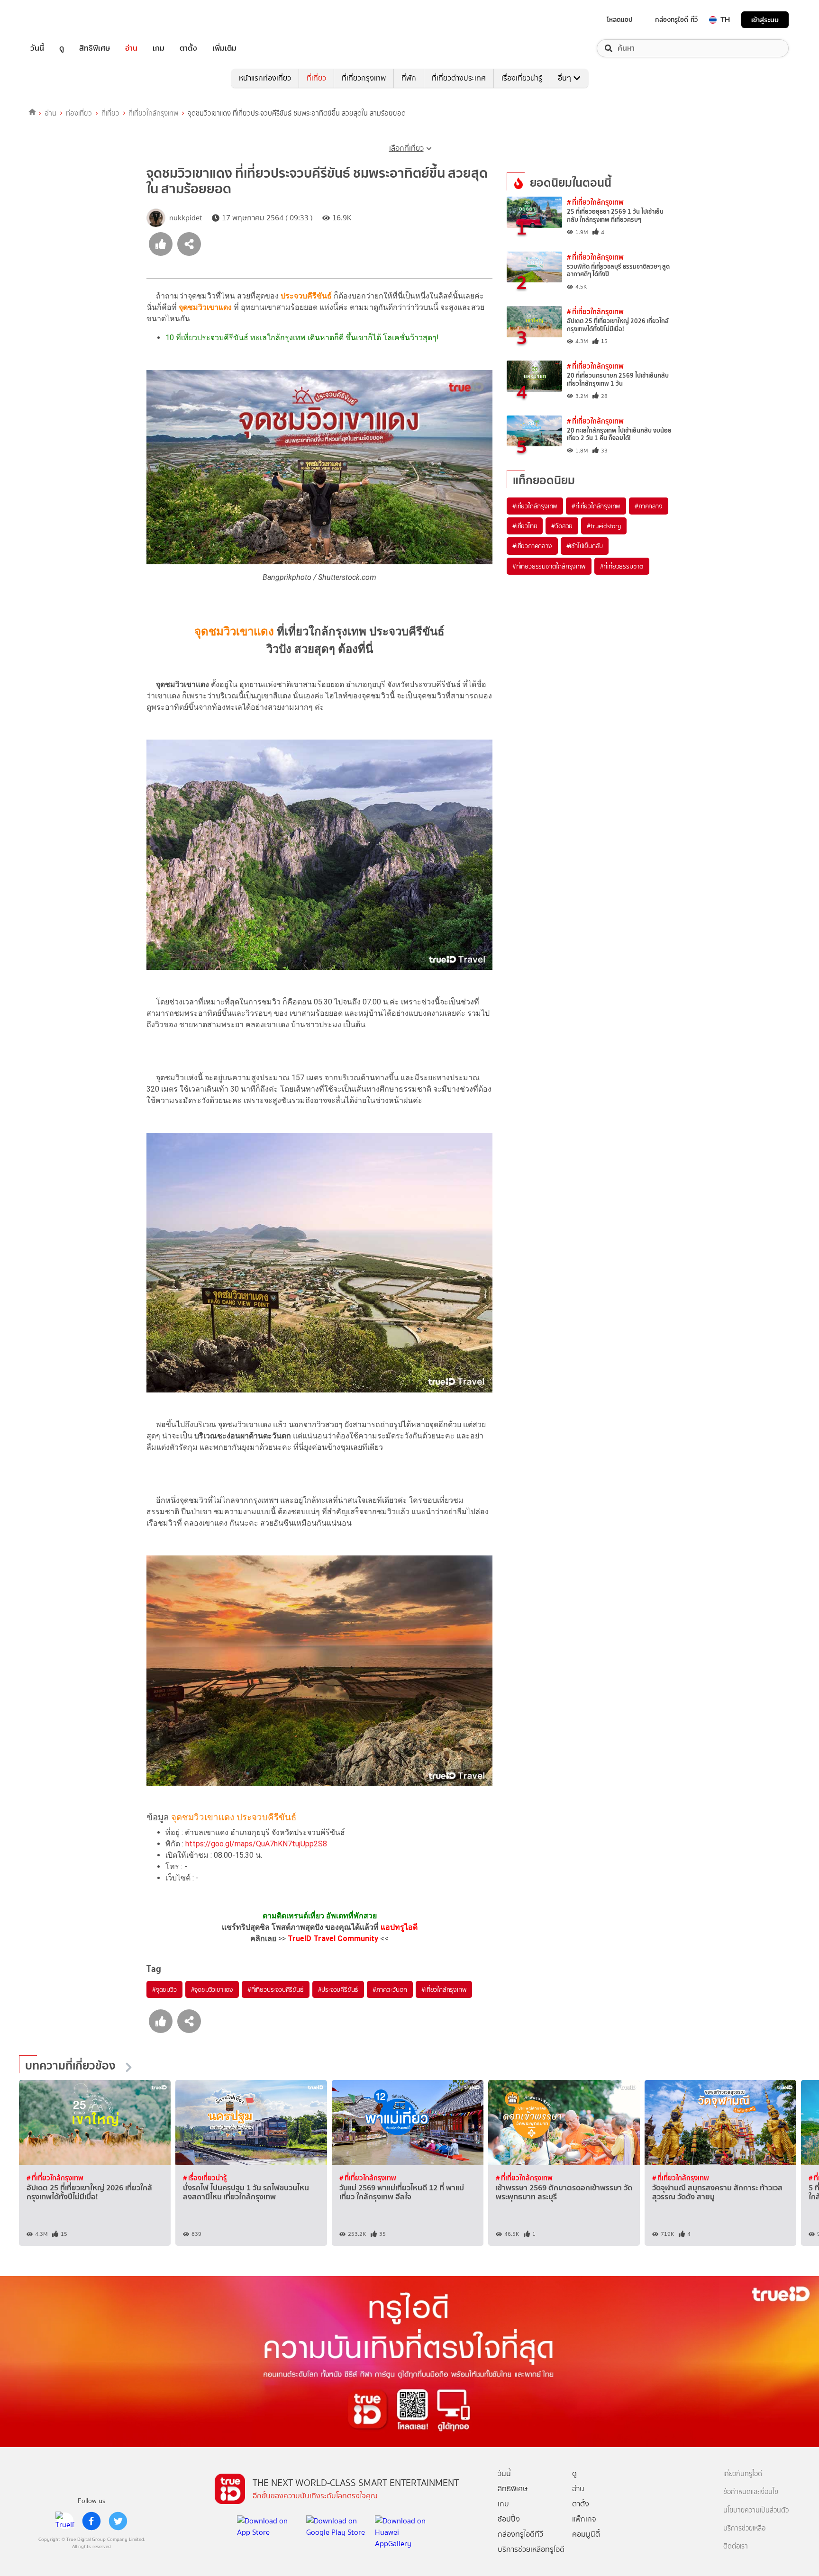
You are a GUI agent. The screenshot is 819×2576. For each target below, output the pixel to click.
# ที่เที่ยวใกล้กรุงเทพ (595, 202)
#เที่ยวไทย (525, 526)
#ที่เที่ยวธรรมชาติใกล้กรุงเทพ (549, 566)
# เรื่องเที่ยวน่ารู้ (205, 2178)
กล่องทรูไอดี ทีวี (676, 19)
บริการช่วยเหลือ (744, 2528)
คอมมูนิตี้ (586, 2534)
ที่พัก (409, 78)
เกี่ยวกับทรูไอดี (743, 2474)
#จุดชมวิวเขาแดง (212, 1989)
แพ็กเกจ (584, 2519)
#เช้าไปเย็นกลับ (585, 546)
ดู (62, 48)
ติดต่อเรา (736, 2546)
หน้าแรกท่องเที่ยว (265, 78)
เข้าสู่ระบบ (765, 20)
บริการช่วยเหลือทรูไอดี (531, 2549)
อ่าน (131, 48)
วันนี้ (37, 48)
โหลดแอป (620, 19)
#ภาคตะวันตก (390, 1989)
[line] (65, 2521)
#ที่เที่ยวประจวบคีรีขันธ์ (276, 1989)
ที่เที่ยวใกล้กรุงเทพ (153, 113)
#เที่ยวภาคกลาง (532, 546)
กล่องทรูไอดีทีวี (520, 2534)
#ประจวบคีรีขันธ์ (338, 1989)
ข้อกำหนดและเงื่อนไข (751, 2492)
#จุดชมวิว (164, 1989)
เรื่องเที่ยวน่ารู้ (522, 78)
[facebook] (91, 2521)
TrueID (59, 20)
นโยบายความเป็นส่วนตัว (756, 2510)
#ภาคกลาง (648, 506)
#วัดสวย (562, 526)
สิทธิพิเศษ (95, 48)
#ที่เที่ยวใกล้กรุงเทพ (596, 506)
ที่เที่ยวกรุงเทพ (364, 78)
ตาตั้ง (188, 48)
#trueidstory (604, 526)
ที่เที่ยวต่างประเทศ (459, 78)
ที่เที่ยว (316, 78)
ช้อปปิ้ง (509, 2519)
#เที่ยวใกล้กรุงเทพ (444, 1989)
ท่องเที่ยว (79, 113)
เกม (159, 48)
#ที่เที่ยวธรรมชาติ (622, 566)
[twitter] (118, 2521)
